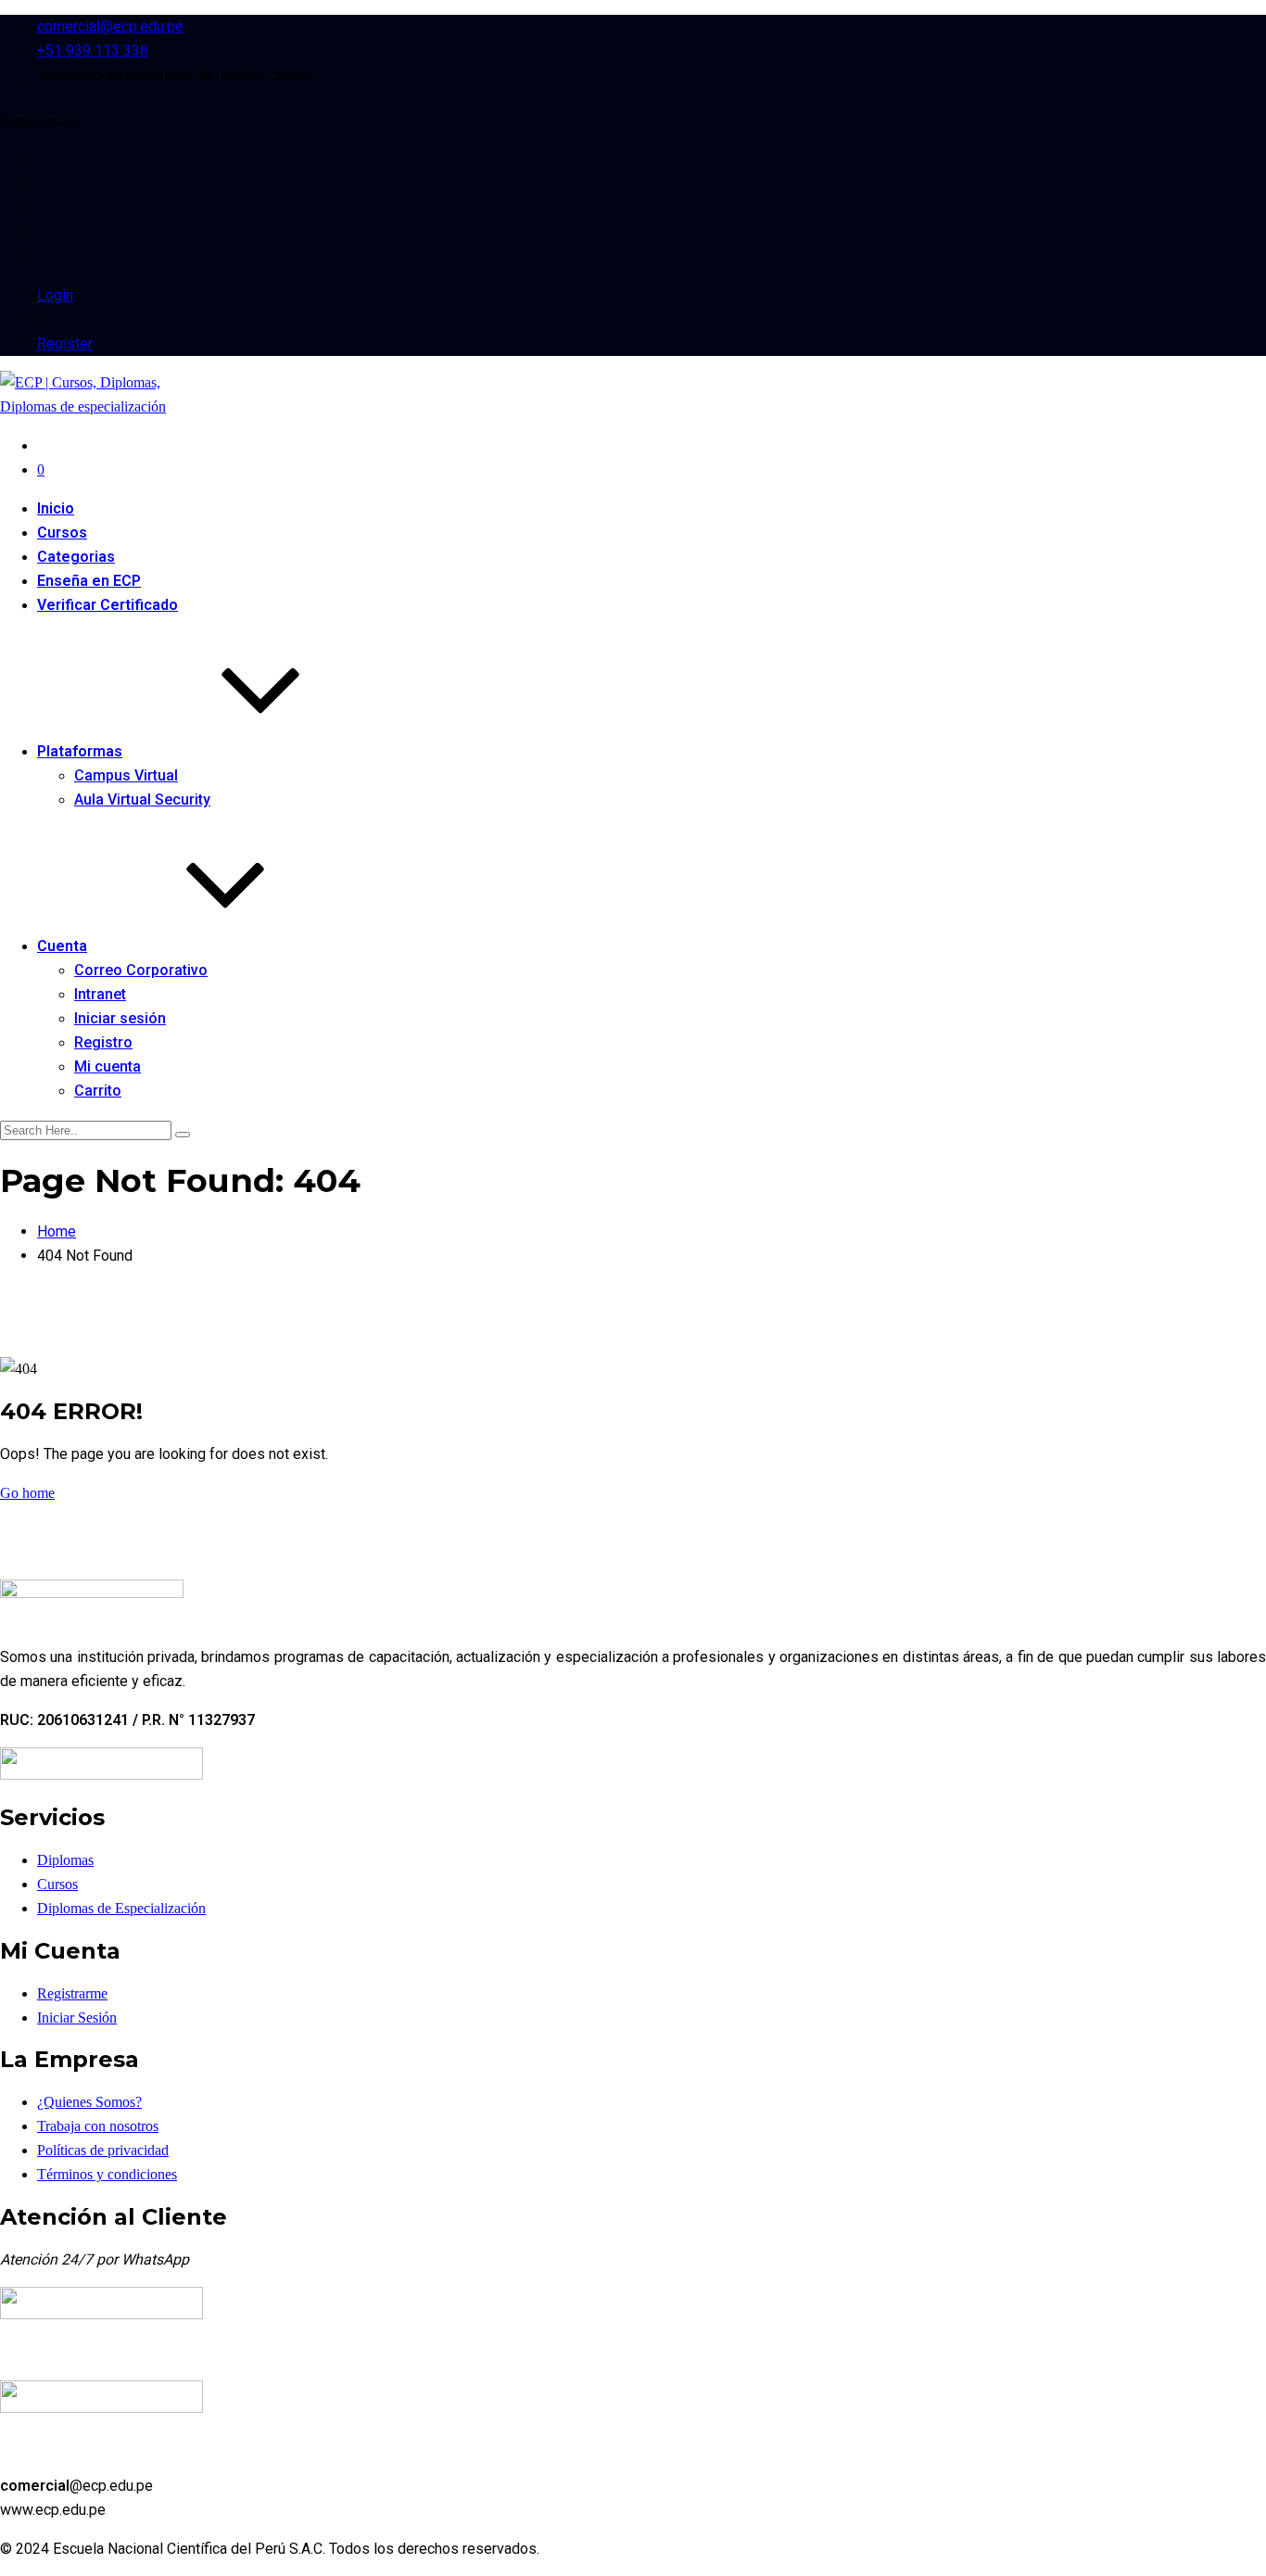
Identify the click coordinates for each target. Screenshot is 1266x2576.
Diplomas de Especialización (121, 1908)
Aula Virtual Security (142, 799)
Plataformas (80, 751)
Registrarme (72, 1993)
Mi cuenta (108, 1066)
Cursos (62, 533)
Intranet (100, 994)
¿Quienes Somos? (89, 2102)
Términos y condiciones (107, 2174)
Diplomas (65, 1860)
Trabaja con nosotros (98, 2126)
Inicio (56, 508)
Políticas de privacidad (103, 2150)
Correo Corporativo (141, 970)
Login (55, 295)
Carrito (98, 1091)
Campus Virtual (126, 775)
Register (65, 343)
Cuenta (62, 946)
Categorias (76, 557)
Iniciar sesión (120, 1018)
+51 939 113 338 (93, 51)
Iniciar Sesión (77, 2018)
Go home (27, 1493)
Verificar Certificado (108, 605)
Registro (103, 1042)
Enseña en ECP (89, 581)
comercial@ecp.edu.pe (110, 26)
